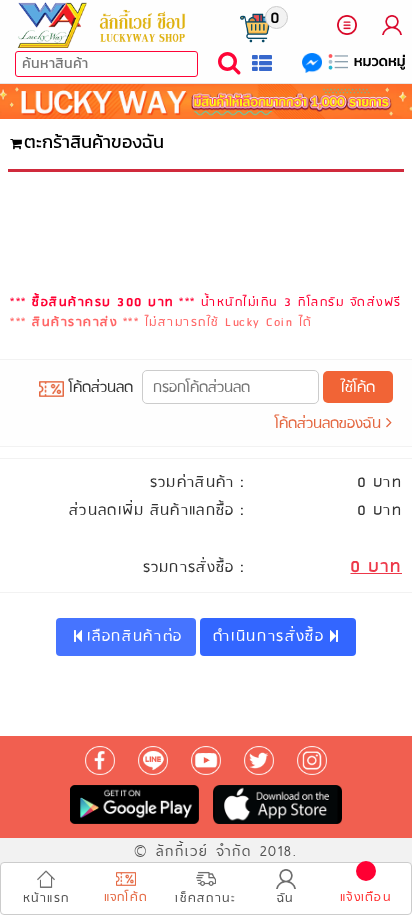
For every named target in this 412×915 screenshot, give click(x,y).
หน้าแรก (46, 898)
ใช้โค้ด (358, 388)
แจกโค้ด (126, 897)
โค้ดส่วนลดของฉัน (330, 424)
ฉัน (286, 898)
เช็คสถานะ (205, 898)
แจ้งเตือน (366, 897)
